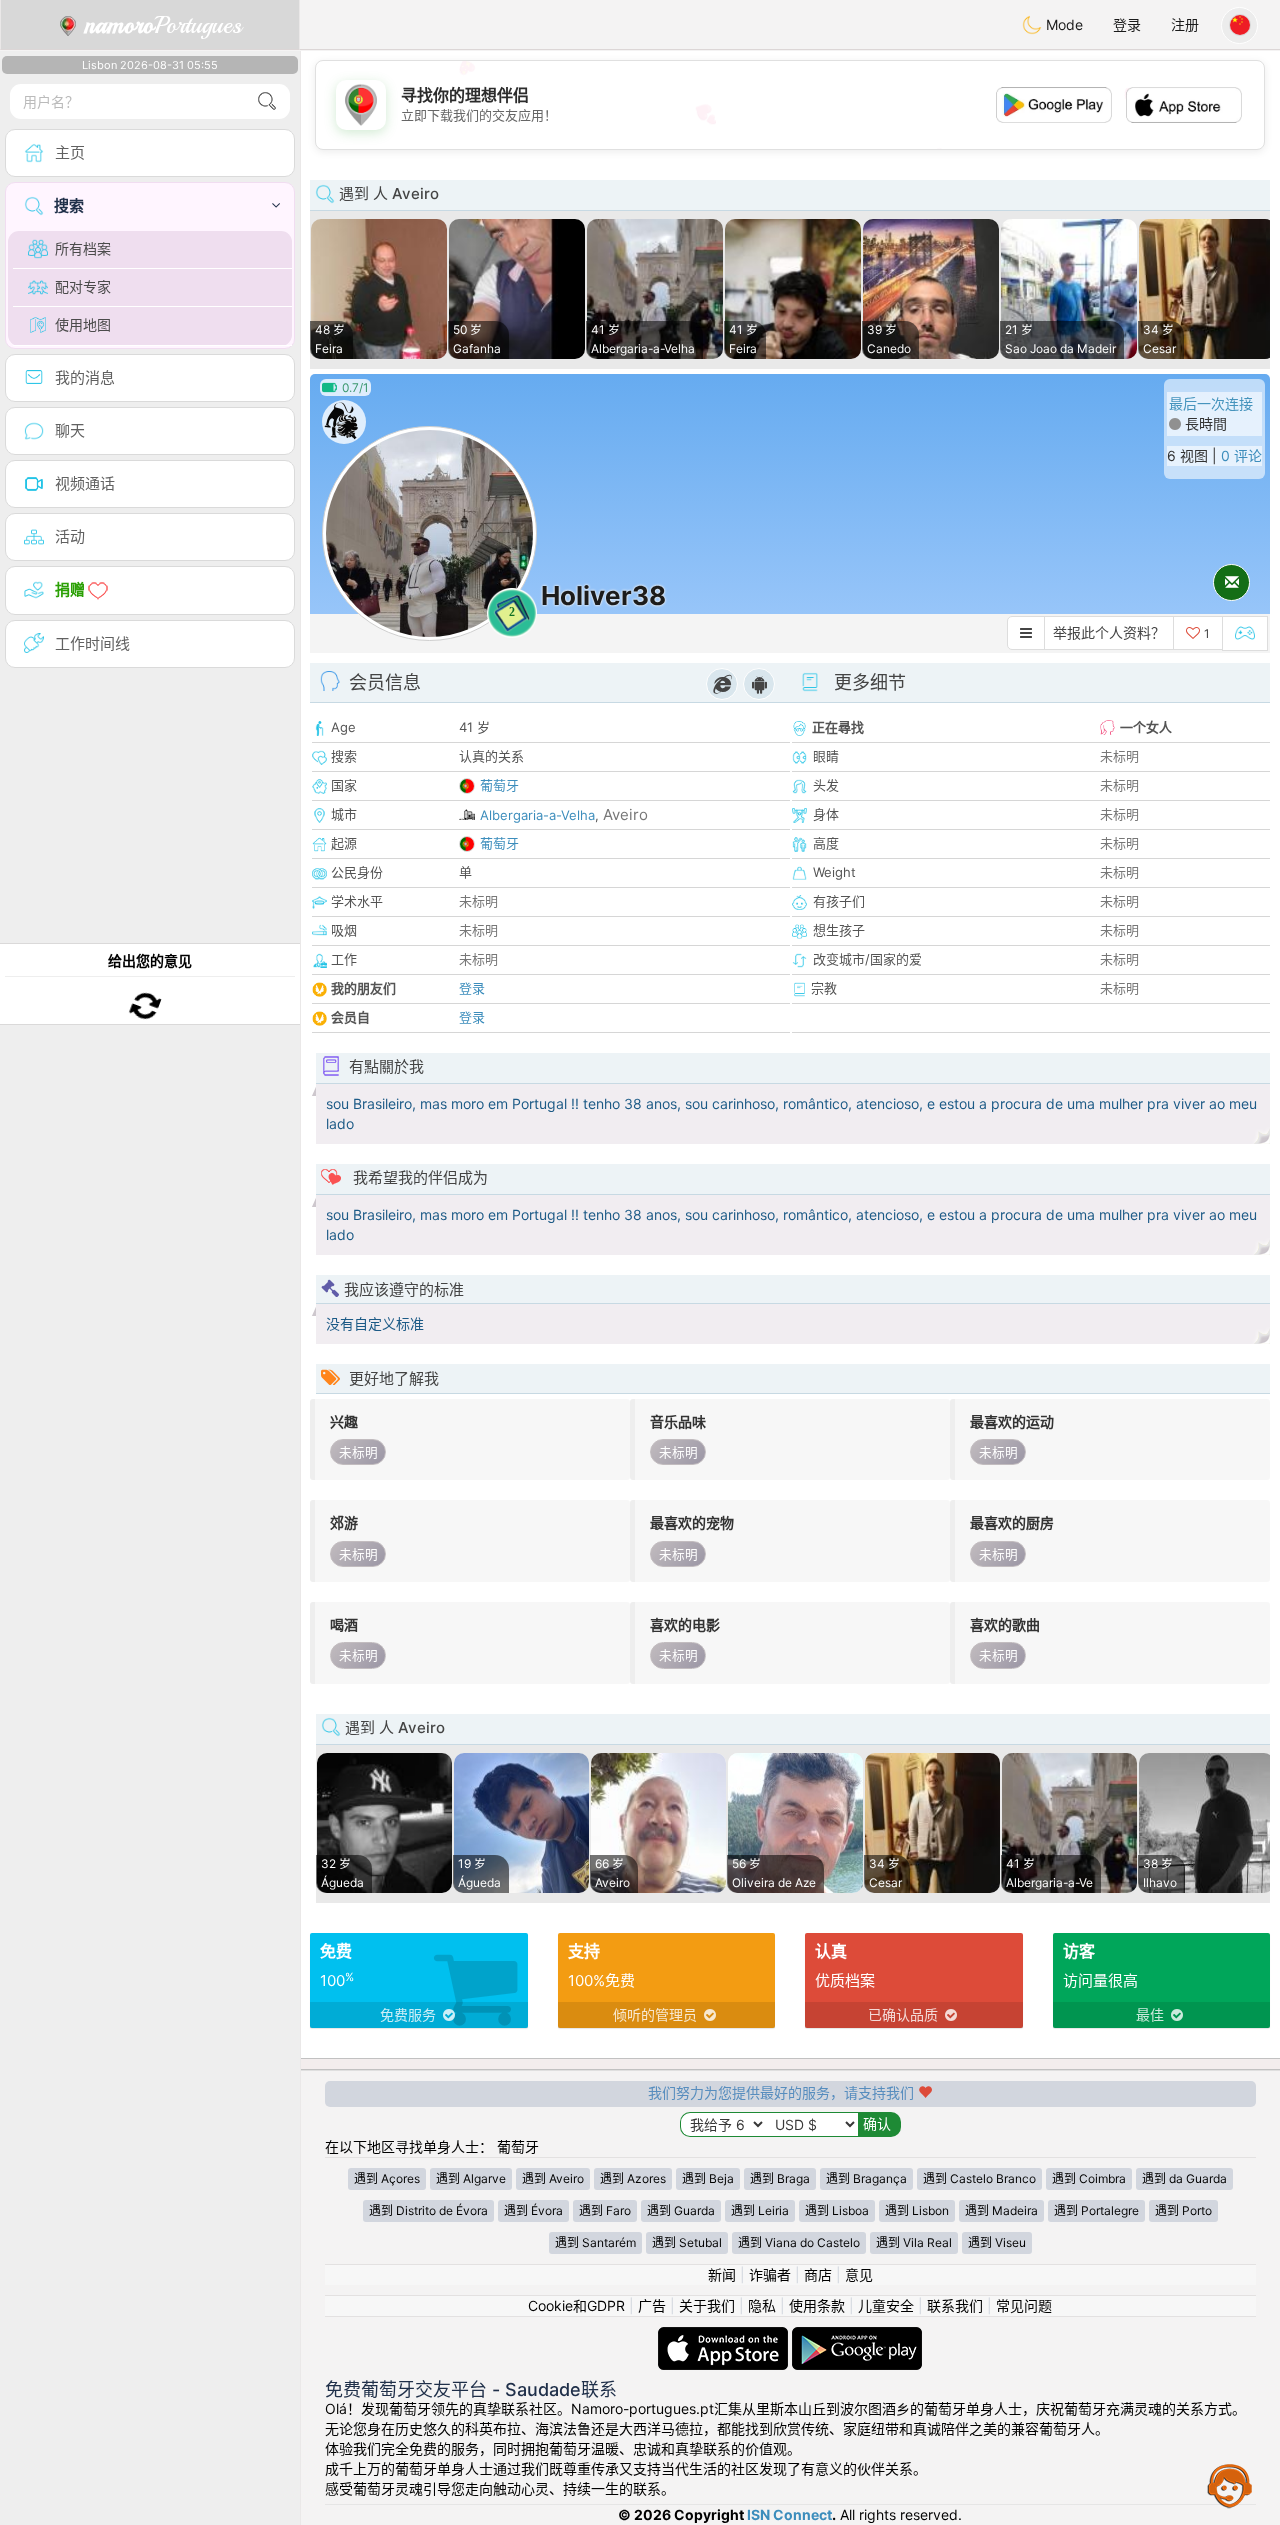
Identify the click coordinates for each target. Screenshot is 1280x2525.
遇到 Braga (780, 2178)
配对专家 (83, 286)
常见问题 (1024, 2305)
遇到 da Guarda (1184, 2178)
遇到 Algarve (471, 2178)
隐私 (762, 2305)
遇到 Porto (1183, 2210)
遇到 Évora (533, 2210)
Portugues (163, 25)
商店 (818, 2274)
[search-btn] (267, 101)
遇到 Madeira (1001, 2210)
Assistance (1230, 2485)
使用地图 (83, 324)
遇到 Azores (633, 2178)
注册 (1185, 24)
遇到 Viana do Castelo (799, 2242)
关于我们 (707, 2305)
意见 (859, 2274)
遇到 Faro (605, 2210)
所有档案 (83, 248)
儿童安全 (886, 2305)
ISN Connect (789, 2514)
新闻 (722, 2274)
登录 (1127, 24)
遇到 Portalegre (1096, 2210)
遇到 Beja (708, 2178)
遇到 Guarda (681, 2210)
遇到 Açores (387, 2178)
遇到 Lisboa (837, 2210)
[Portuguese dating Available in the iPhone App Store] (725, 2336)
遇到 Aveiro (553, 2178)
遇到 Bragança (866, 2178)
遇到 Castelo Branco (979, 2178)
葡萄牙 (499, 785)
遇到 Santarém (595, 2242)
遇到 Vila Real (914, 2242)
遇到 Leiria (760, 2210)
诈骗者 (770, 2274)
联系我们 (955, 2305)
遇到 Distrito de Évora (428, 2210)
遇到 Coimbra (1089, 2178)
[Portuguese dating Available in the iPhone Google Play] (857, 2336)
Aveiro (625, 814)
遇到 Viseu (997, 2242)
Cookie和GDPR (576, 2305)
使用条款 (817, 2305)
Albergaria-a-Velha (537, 815)
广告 (652, 2305)
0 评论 (1241, 455)
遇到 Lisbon (917, 2210)
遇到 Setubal (687, 2242)
